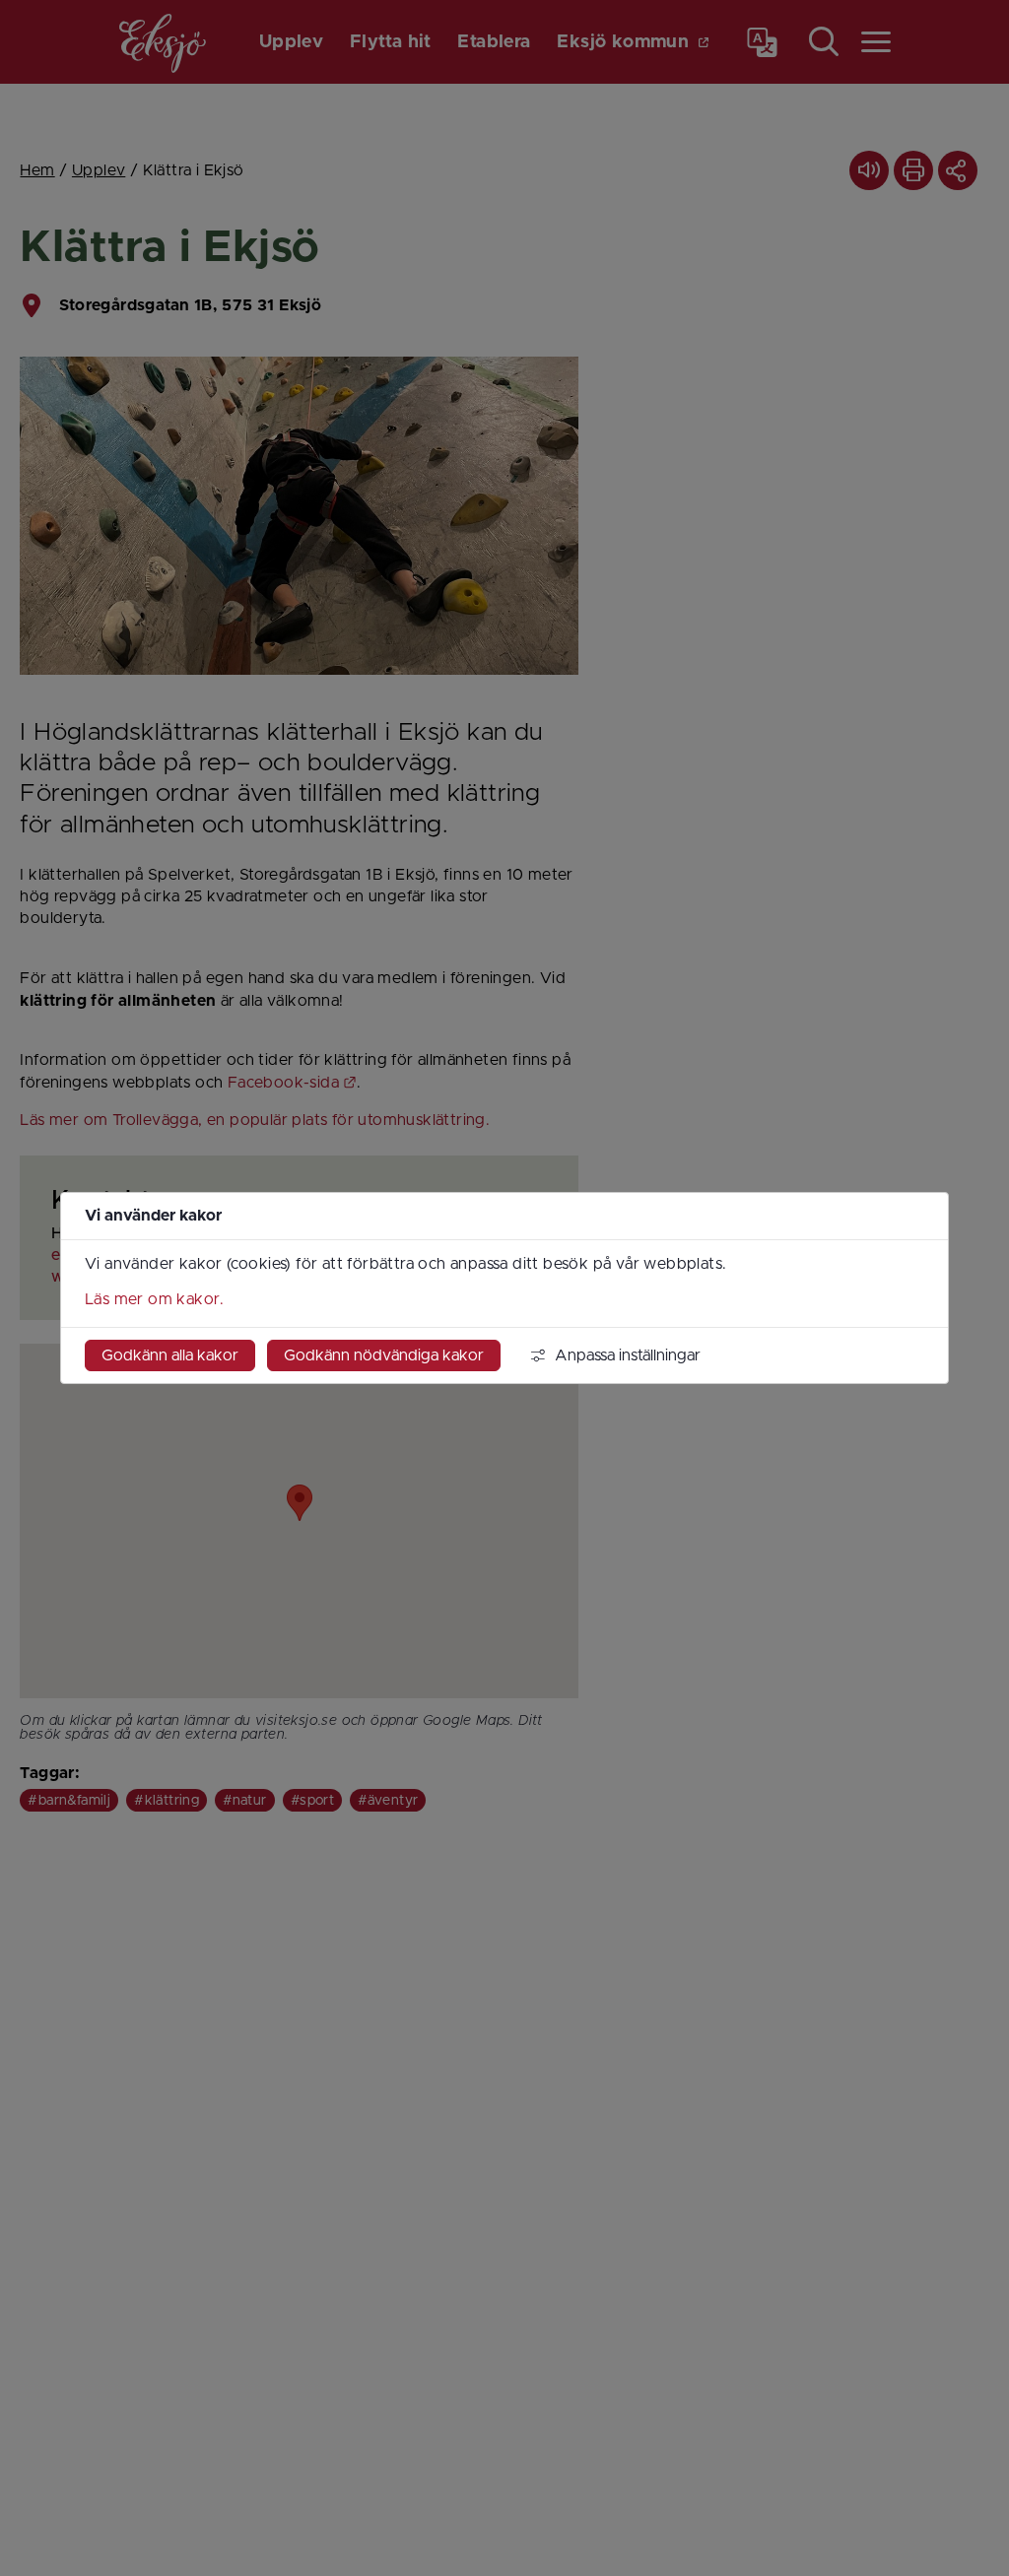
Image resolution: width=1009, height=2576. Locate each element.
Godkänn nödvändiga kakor (384, 1355)
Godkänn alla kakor (170, 1355)
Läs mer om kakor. (155, 1299)
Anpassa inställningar (628, 1355)
